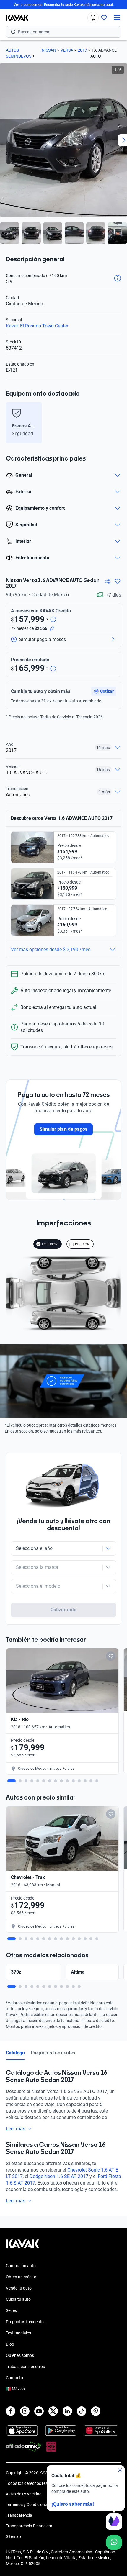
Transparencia (19, 2515)
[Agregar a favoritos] (118, 581)
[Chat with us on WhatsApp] (114, 2542)
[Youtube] (39, 2411)
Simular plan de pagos (63, 1129)
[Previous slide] (9, 423)
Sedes (11, 2310)
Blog (10, 2344)
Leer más (16, 2129)
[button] (104, 691)
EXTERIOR (50, 1244)
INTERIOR (82, 1244)
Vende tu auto (19, 2288)
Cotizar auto (63, 1610)
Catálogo (15, 2053)
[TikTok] (82, 2411)
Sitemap (13, 2536)
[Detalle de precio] (53, 620)
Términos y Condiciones (27, 2505)
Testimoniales (18, 2333)
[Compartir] (108, 581)
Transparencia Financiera (29, 2526)
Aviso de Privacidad (24, 2494)
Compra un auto (21, 2266)
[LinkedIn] (67, 2411)
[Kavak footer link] (22, 2247)
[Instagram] (25, 2411)
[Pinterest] (96, 2411)
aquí (109, 5)
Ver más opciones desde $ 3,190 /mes (51, 949)
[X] (53, 2411)
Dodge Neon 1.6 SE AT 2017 (59, 2176)
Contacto (14, 2378)
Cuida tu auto (18, 2299)
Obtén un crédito (21, 2277)
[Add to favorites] (111, 1656)
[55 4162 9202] (93, 18)
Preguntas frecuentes (53, 2053)
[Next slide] (118, 423)
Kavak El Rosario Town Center (37, 326)
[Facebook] (11, 2411)
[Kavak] (14, 18)
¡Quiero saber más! (73, 2504)
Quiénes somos (20, 2355)
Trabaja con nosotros (25, 2367)
